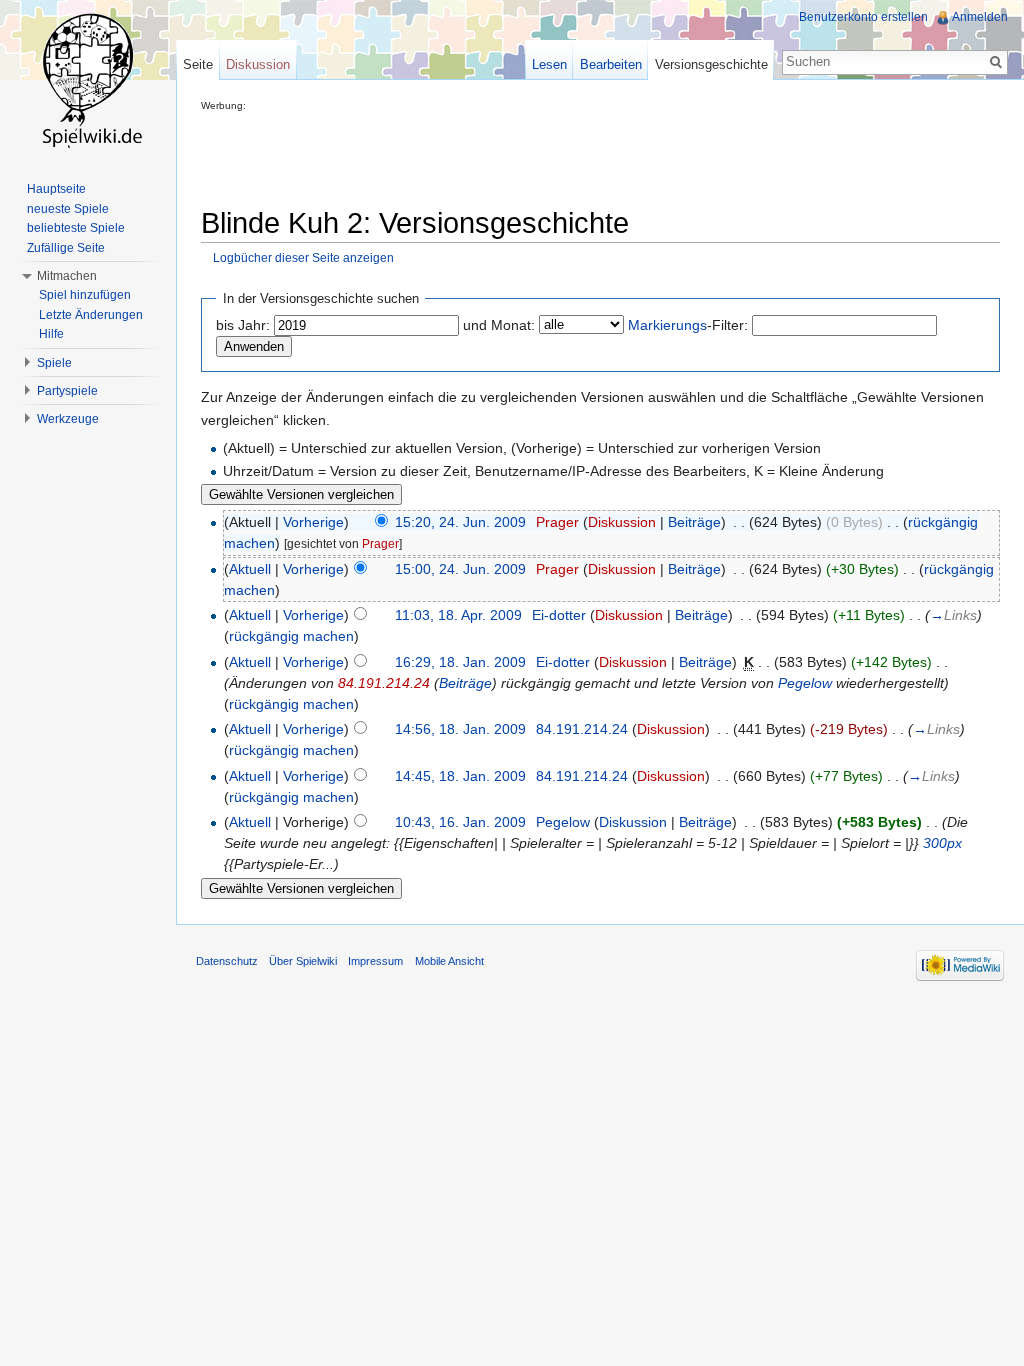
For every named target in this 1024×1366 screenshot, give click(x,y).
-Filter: (688, 325)
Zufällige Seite (66, 248)
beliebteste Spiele (76, 228)
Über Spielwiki (303, 961)
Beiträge (694, 522)
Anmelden (980, 17)
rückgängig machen (291, 636)
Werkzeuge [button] (68, 419)
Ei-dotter (559, 615)
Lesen (549, 64)
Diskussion (622, 522)
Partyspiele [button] (67, 391)
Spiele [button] (54, 363)
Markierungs (667, 325)
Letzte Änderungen (91, 315)
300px (942, 843)
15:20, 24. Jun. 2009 (460, 522)
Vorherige (313, 522)
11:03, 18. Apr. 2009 (458, 615)
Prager (557, 522)
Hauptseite (56, 189)
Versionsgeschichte (711, 64)
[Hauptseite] (88, 80)
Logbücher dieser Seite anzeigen (303, 257)
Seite (198, 64)
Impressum (375, 961)
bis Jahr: (243, 325)
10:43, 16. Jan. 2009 (460, 822)
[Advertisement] (565, 156)
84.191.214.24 (384, 683)
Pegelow (805, 683)
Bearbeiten (611, 64)
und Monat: (499, 325)
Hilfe (51, 334)
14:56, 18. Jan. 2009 (460, 729)
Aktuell (250, 569)
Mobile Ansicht (449, 961)
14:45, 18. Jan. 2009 (460, 776)
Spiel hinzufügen (85, 295)
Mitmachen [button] (67, 276)
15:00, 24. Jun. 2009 (460, 569)
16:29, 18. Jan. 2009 (460, 662)
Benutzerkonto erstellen (863, 17)
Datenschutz (227, 961)
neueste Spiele (68, 209)
